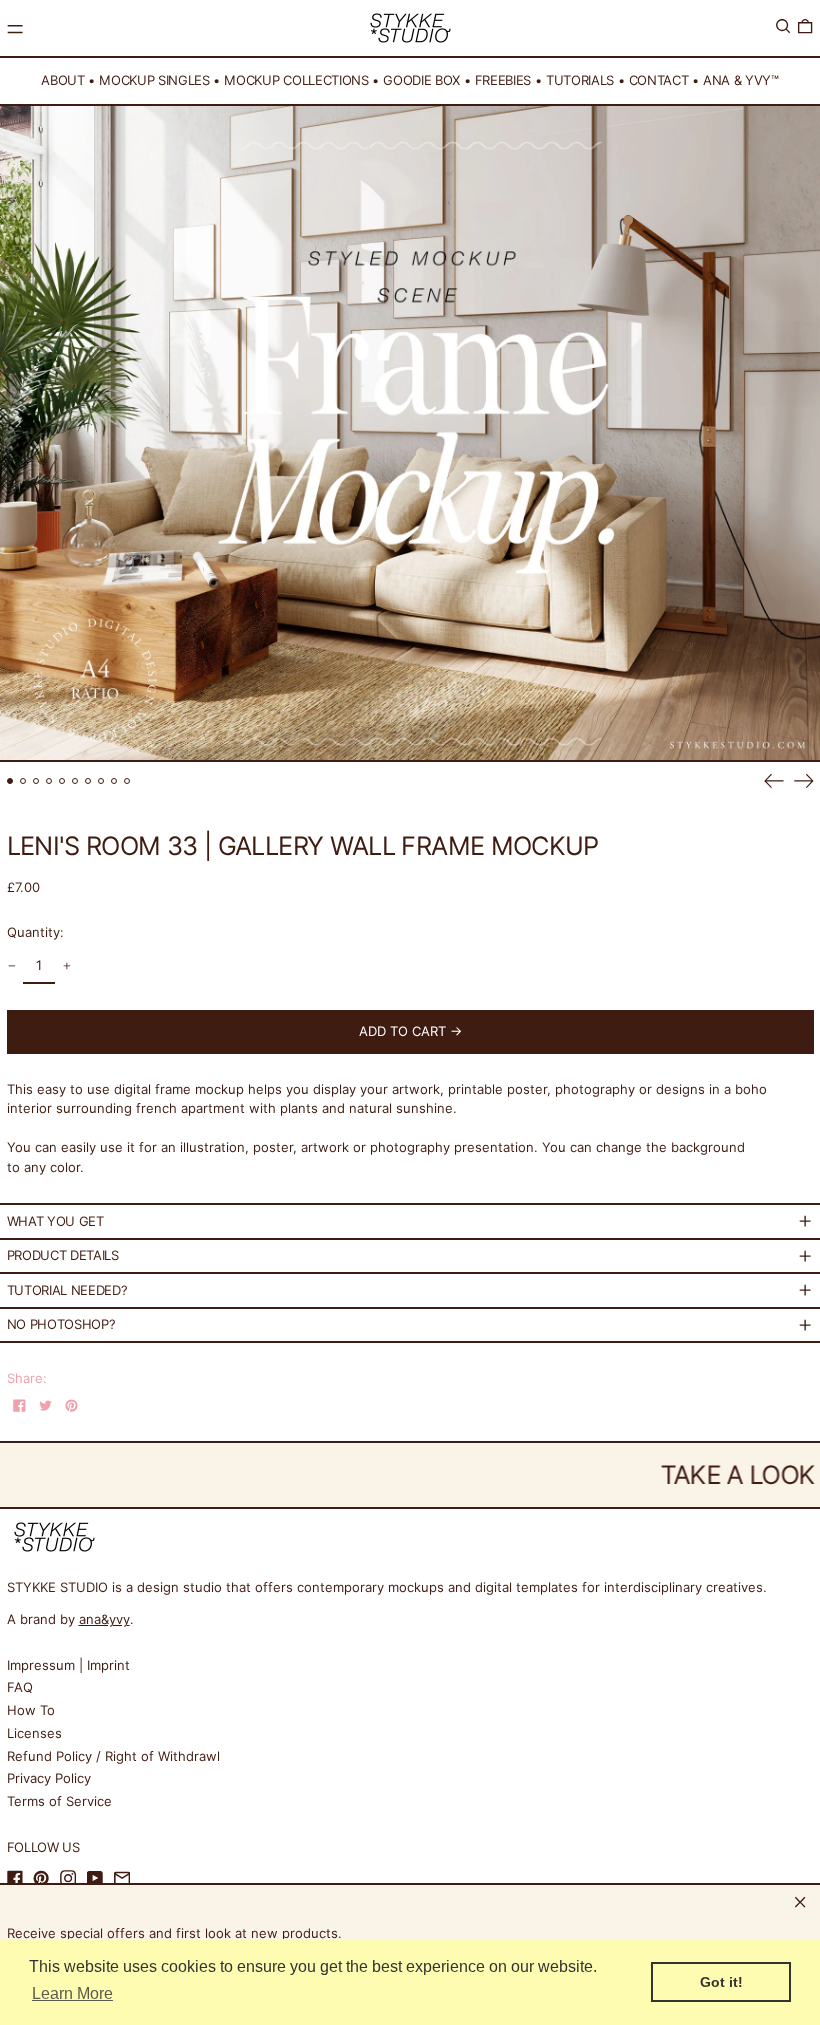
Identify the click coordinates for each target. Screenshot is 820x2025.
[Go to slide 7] (88, 781)
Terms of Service (59, 1801)
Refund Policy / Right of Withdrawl (113, 1756)
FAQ (20, 1687)
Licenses (34, 1733)
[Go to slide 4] (49, 781)
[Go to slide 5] (62, 781)
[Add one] (66, 966)
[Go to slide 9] (114, 781)
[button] (783, 26)
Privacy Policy (49, 1778)
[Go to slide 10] (127, 781)
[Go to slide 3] (36, 781)
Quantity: (35, 932)
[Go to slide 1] (10, 781)
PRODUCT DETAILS (63, 1255)
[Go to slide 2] (23, 781)
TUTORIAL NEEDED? (67, 1290)
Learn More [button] (72, 1993)
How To (31, 1710)
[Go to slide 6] (75, 781)
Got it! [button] (721, 1982)
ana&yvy (104, 1619)
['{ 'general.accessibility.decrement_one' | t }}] (11, 966)
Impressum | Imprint (68, 1665)
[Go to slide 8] (101, 781)
